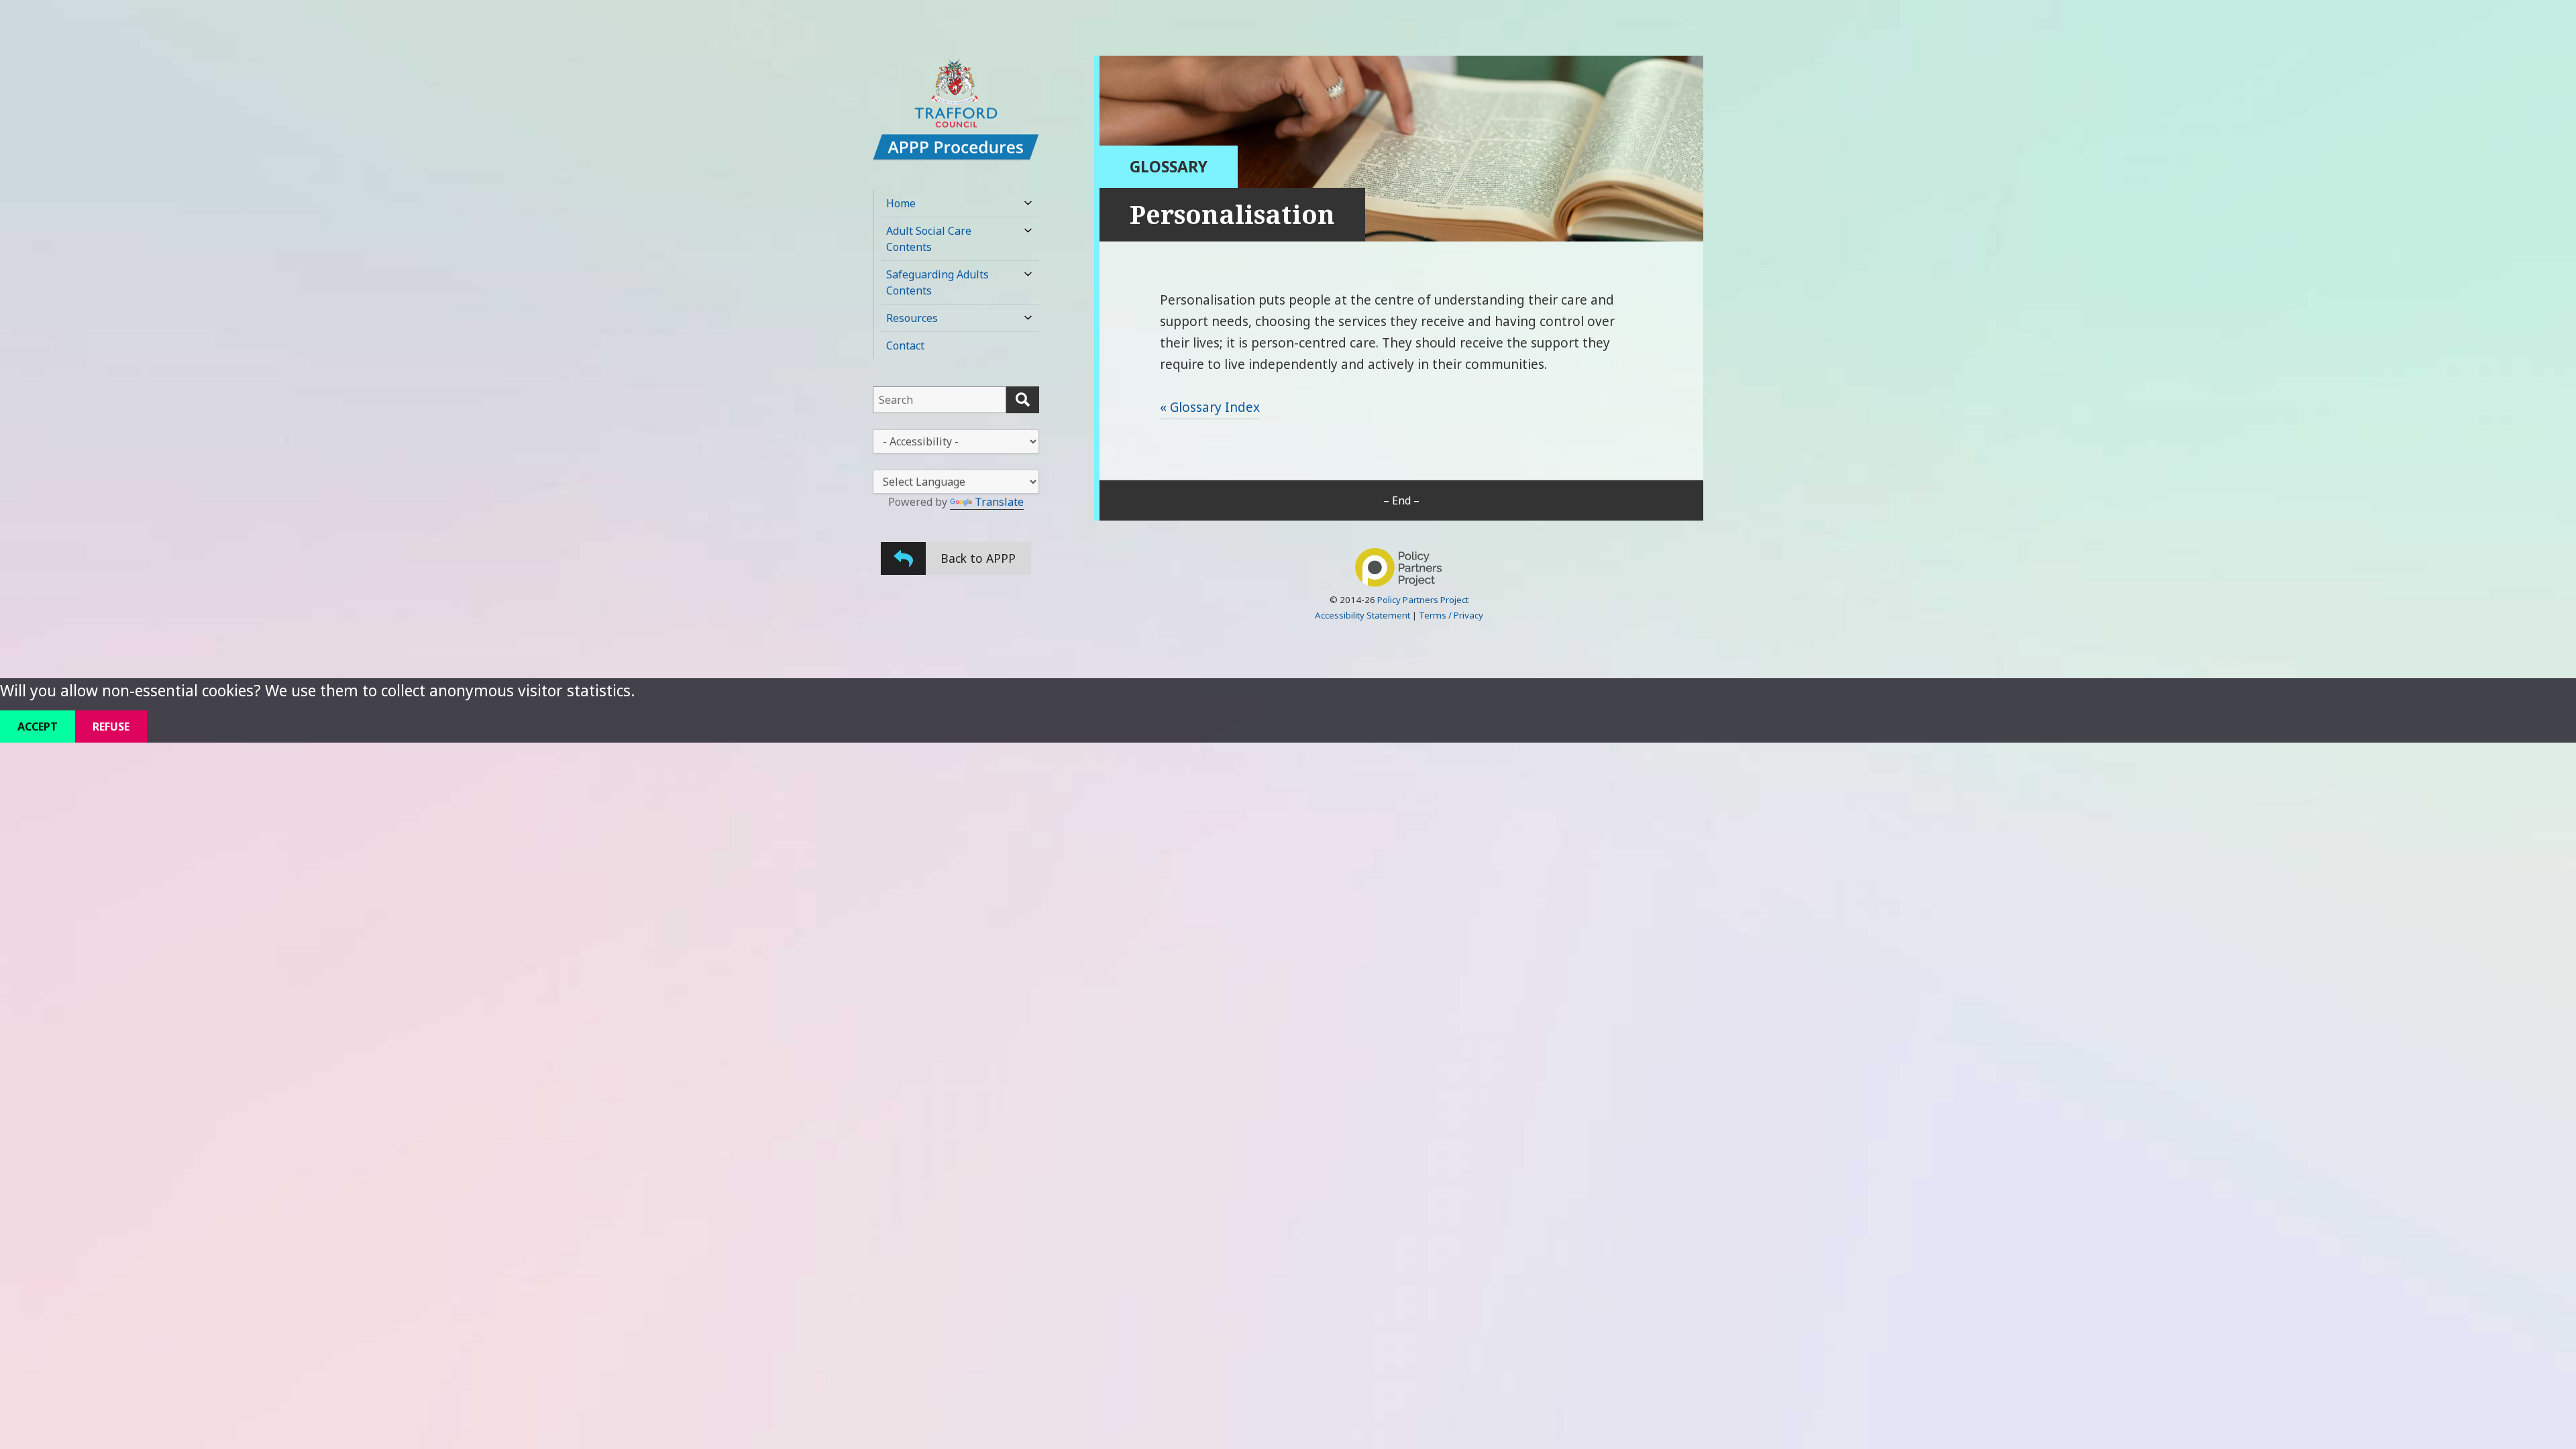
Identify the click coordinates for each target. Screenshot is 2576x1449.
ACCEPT (38, 727)
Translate (999, 502)
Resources (912, 318)
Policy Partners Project (1423, 600)
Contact (905, 345)
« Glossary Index (1210, 407)
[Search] (1023, 400)
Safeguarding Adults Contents (937, 282)
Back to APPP (978, 558)
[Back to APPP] (903, 558)
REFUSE (111, 727)
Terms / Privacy (1451, 615)
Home (901, 203)
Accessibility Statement (1362, 615)
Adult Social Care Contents (929, 239)
